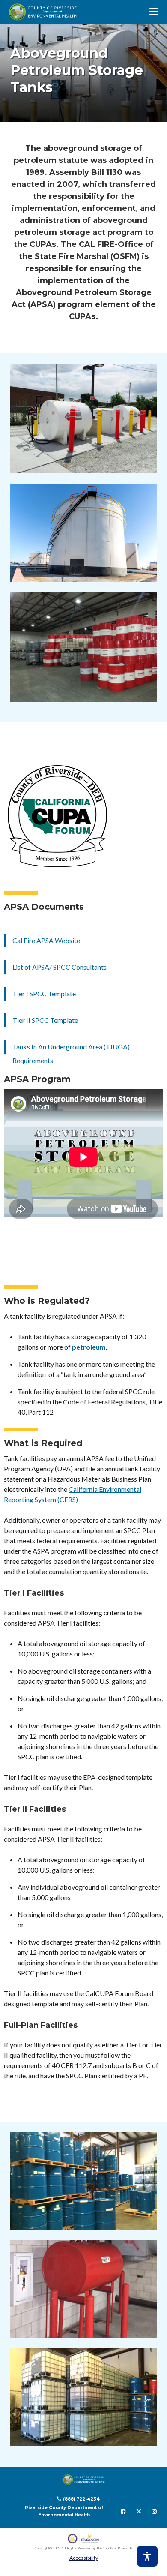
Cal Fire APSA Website (46, 940)
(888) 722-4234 (81, 2499)
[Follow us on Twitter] (139, 2511)
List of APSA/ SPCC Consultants (60, 967)
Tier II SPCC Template (45, 1020)
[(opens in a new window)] (84, 2538)
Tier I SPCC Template (44, 993)
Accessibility (84, 2558)
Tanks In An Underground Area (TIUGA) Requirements (71, 1054)
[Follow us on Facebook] (123, 2511)
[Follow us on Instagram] (154, 2511)
